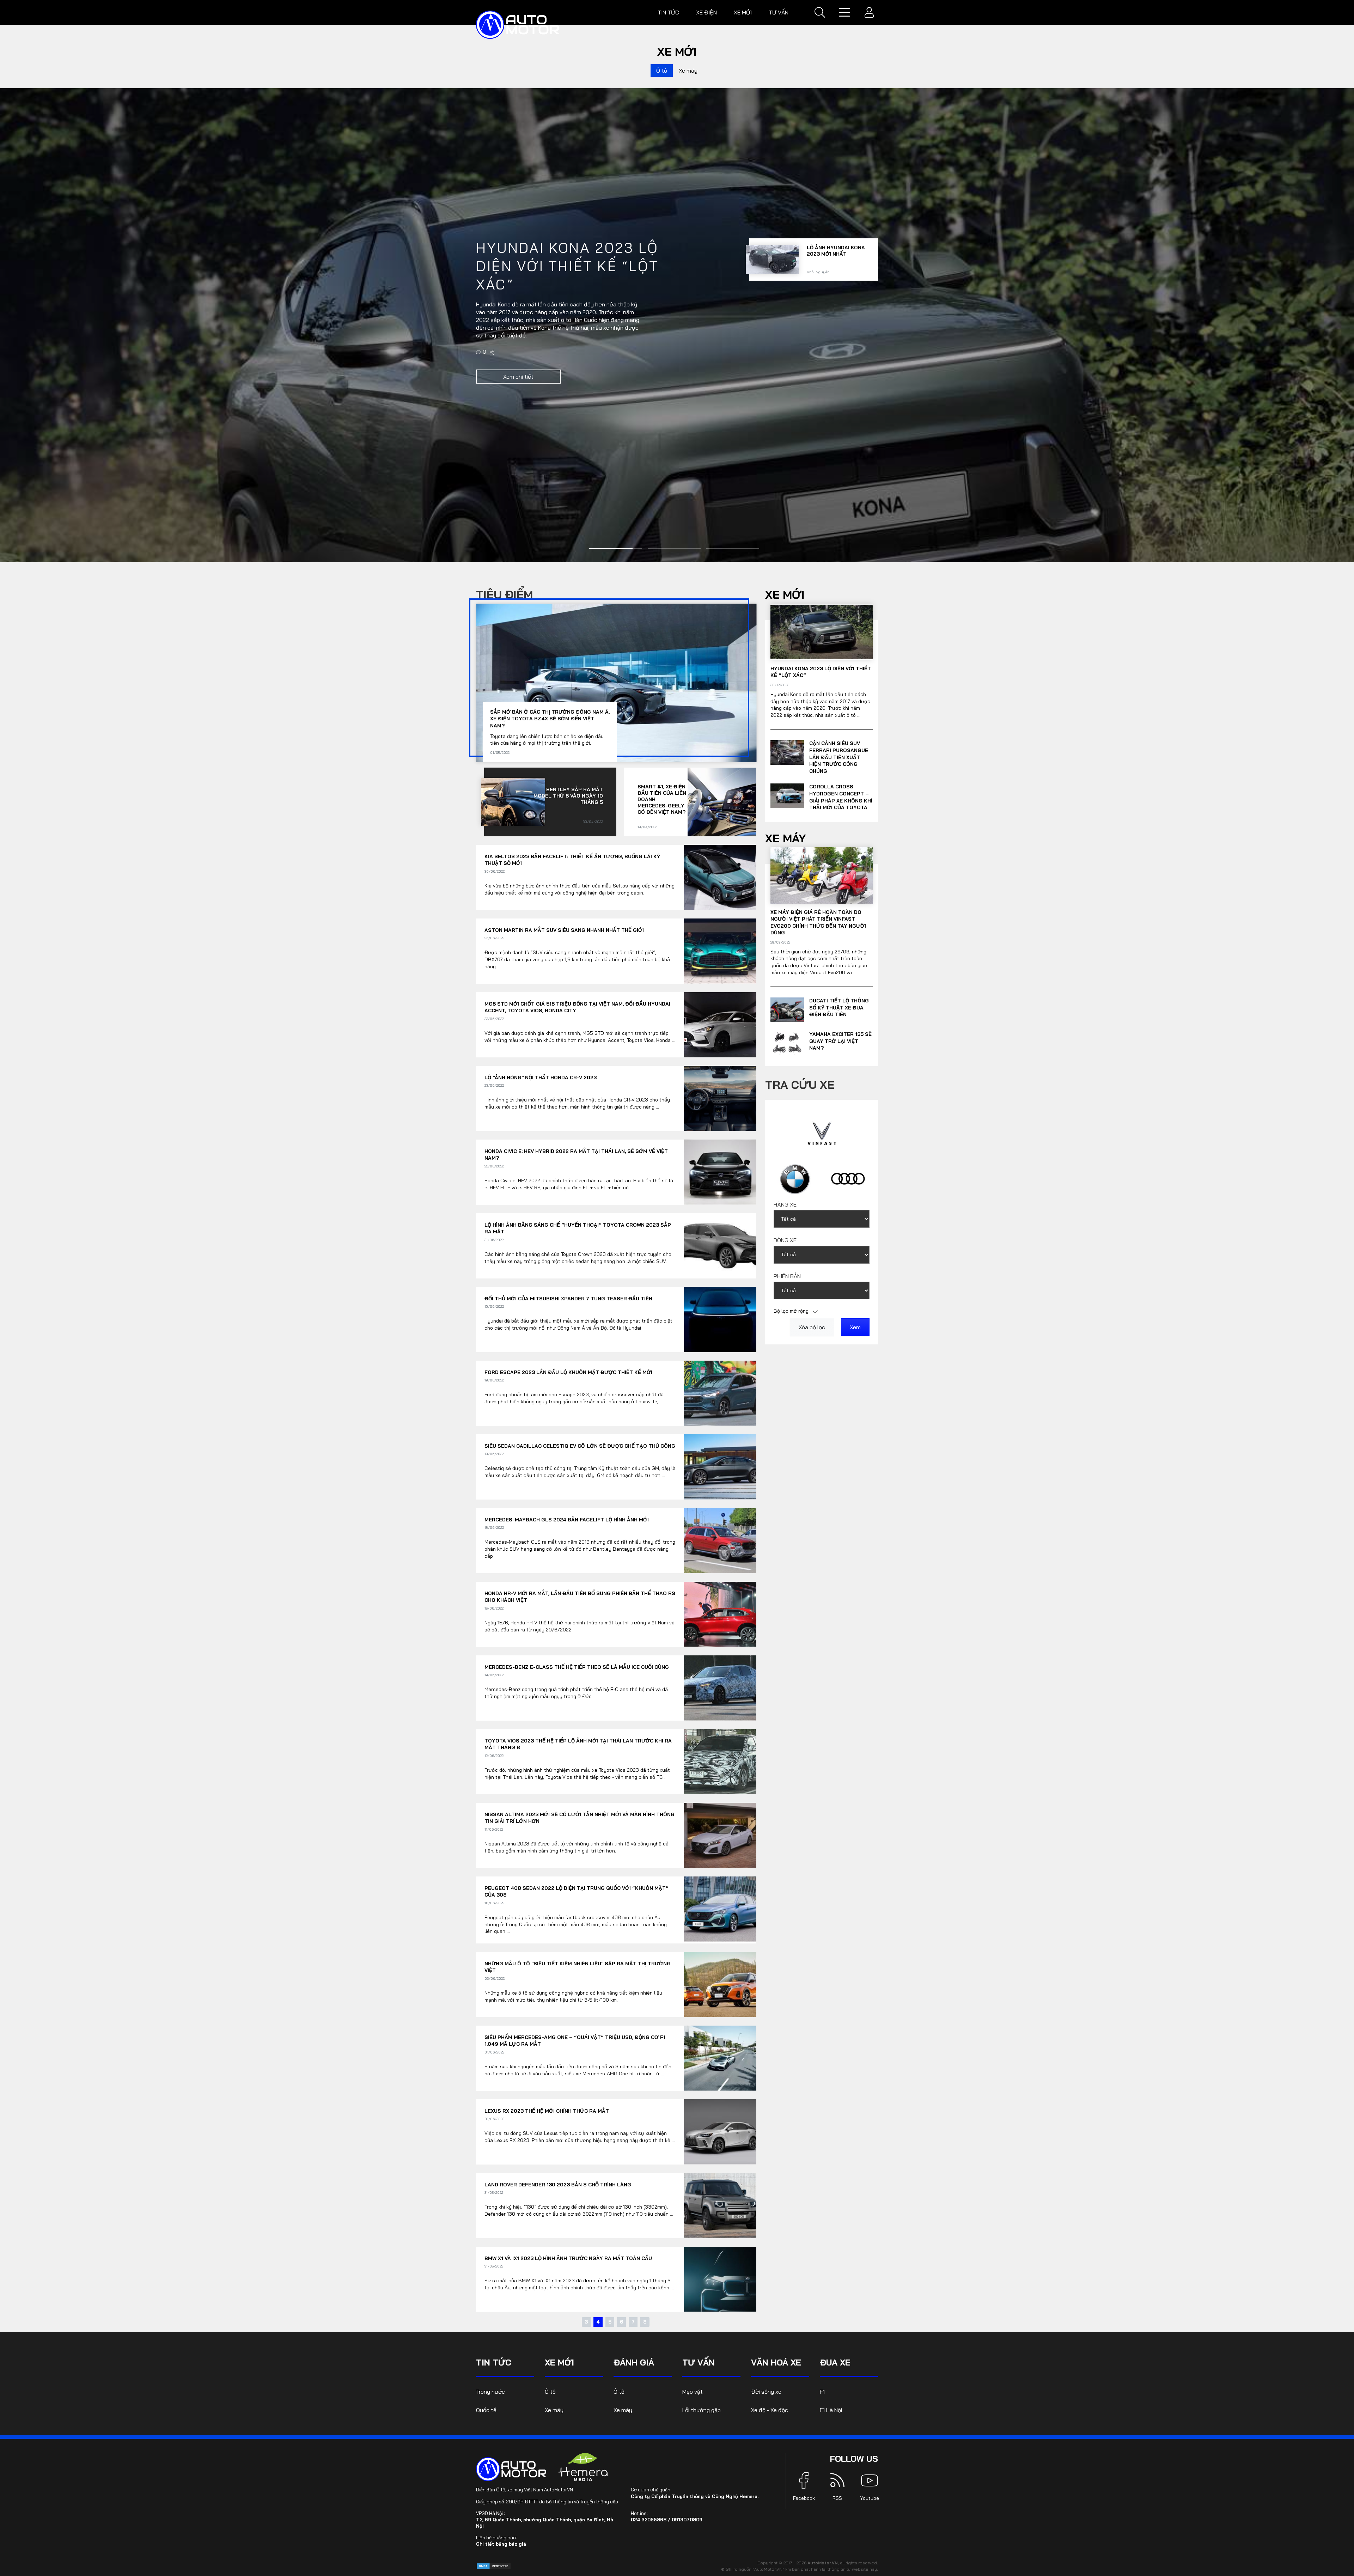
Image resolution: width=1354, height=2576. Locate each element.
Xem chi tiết (518, 382)
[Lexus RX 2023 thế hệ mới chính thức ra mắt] (720, 2132)
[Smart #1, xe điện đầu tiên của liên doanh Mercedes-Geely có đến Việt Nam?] (722, 802)
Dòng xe (785, 1240)
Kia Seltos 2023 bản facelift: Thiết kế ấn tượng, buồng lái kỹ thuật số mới (572, 860)
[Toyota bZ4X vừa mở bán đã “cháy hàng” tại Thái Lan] (772, 307)
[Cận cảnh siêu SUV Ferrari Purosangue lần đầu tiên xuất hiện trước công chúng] (787, 752)
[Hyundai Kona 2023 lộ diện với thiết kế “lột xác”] (822, 632)
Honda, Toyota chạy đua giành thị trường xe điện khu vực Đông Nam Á (835, 252)
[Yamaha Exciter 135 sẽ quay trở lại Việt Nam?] (787, 1043)
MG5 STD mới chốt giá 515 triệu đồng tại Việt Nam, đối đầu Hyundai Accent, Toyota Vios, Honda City (577, 1007)
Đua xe (835, 2362)
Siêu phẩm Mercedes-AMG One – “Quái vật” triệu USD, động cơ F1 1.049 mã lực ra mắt (575, 2041)
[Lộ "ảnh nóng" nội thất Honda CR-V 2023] (720, 1098)
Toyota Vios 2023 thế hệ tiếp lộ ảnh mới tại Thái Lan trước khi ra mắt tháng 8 (578, 1744)
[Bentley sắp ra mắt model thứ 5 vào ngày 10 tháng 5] (513, 802)
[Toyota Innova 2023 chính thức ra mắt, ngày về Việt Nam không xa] (772, 360)
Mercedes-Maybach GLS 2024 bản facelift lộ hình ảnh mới (567, 1520)
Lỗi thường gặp (702, 2410)
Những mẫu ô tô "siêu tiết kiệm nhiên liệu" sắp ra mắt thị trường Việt (578, 1967)
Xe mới (743, 12)
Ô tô (662, 71)
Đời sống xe (766, 2392)
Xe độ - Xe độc (770, 2410)
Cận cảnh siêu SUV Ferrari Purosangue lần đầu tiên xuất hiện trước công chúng (839, 757)
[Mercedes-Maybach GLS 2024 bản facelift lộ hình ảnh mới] (720, 1541)
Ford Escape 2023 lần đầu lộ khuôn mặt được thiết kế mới (568, 1372)
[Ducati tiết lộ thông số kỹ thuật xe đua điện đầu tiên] (787, 1010)
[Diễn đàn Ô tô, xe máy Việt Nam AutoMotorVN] (518, 25)
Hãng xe (785, 1204)
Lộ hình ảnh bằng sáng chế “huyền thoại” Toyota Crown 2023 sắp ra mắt (578, 1228)
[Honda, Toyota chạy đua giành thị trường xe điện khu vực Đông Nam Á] (772, 254)
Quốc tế (486, 2410)
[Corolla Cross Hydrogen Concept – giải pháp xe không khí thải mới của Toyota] (493, 357)
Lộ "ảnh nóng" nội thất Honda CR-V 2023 (541, 1078)
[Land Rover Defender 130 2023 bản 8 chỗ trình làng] (720, 2206)
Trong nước (490, 2392)
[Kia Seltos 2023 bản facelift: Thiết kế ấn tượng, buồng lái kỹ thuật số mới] (720, 877)
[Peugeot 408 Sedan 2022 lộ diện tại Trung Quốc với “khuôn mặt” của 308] (720, 1909)
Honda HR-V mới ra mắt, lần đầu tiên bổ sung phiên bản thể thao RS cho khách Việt (580, 1597)
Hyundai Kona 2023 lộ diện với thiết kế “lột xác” (821, 672)
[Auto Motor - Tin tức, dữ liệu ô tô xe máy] (511, 2469)
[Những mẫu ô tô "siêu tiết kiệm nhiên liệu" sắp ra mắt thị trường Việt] (720, 1985)
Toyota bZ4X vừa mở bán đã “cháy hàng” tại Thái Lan (836, 301)
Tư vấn (779, 12)
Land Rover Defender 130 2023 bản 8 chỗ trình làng (558, 2185)
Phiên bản (787, 1276)
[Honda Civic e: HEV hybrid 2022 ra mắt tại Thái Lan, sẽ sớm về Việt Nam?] (720, 1172)
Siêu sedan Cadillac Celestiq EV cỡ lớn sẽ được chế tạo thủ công (580, 1446)
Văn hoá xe (776, 2362)
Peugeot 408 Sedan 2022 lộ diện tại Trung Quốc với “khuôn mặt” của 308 (577, 1892)
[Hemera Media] (583, 2467)
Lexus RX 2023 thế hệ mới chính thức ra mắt (547, 2111)
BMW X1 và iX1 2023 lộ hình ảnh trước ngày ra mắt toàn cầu (568, 2258)
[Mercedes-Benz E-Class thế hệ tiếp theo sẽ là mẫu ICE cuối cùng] (720, 1688)
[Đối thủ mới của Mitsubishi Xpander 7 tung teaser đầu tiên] (720, 1320)
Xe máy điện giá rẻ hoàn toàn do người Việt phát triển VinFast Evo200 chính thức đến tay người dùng (818, 923)
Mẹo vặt (693, 2392)
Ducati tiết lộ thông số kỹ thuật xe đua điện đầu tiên (839, 1008)
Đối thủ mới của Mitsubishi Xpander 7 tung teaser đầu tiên (568, 1299)
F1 (822, 2392)
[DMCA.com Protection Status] (494, 2566)
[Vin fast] (822, 1133)
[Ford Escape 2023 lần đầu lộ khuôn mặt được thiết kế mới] (720, 1393)
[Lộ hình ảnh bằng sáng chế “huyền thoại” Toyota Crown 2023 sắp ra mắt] (720, 1246)
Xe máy (688, 71)
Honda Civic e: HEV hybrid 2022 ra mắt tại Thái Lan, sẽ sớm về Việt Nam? (576, 1155)
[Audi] (848, 1179)
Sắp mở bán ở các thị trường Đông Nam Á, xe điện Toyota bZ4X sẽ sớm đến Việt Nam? (550, 719)
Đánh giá (634, 2362)
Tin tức (668, 12)
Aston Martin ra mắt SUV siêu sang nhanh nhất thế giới (564, 930)
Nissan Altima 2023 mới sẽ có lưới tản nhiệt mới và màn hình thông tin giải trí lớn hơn (580, 1818)
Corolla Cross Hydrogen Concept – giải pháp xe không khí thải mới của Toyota (841, 797)
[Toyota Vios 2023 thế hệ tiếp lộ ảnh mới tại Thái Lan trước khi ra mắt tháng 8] (720, 1762)
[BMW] (795, 1179)
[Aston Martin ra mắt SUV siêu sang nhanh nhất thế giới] (720, 951)
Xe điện (706, 12)
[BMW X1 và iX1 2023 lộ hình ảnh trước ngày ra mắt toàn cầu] (720, 2279)
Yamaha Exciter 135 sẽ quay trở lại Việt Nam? (840, 1041)
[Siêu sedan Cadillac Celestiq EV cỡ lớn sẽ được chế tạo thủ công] (720, 1467)
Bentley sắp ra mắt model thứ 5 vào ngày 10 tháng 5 (568, 796)
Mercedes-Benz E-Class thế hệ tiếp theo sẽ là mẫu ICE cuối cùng (577, 1667)
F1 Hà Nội (831, 2410)
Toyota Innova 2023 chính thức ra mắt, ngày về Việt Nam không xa (835, 358)
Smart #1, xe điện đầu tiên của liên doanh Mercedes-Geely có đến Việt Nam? (662, 799)
